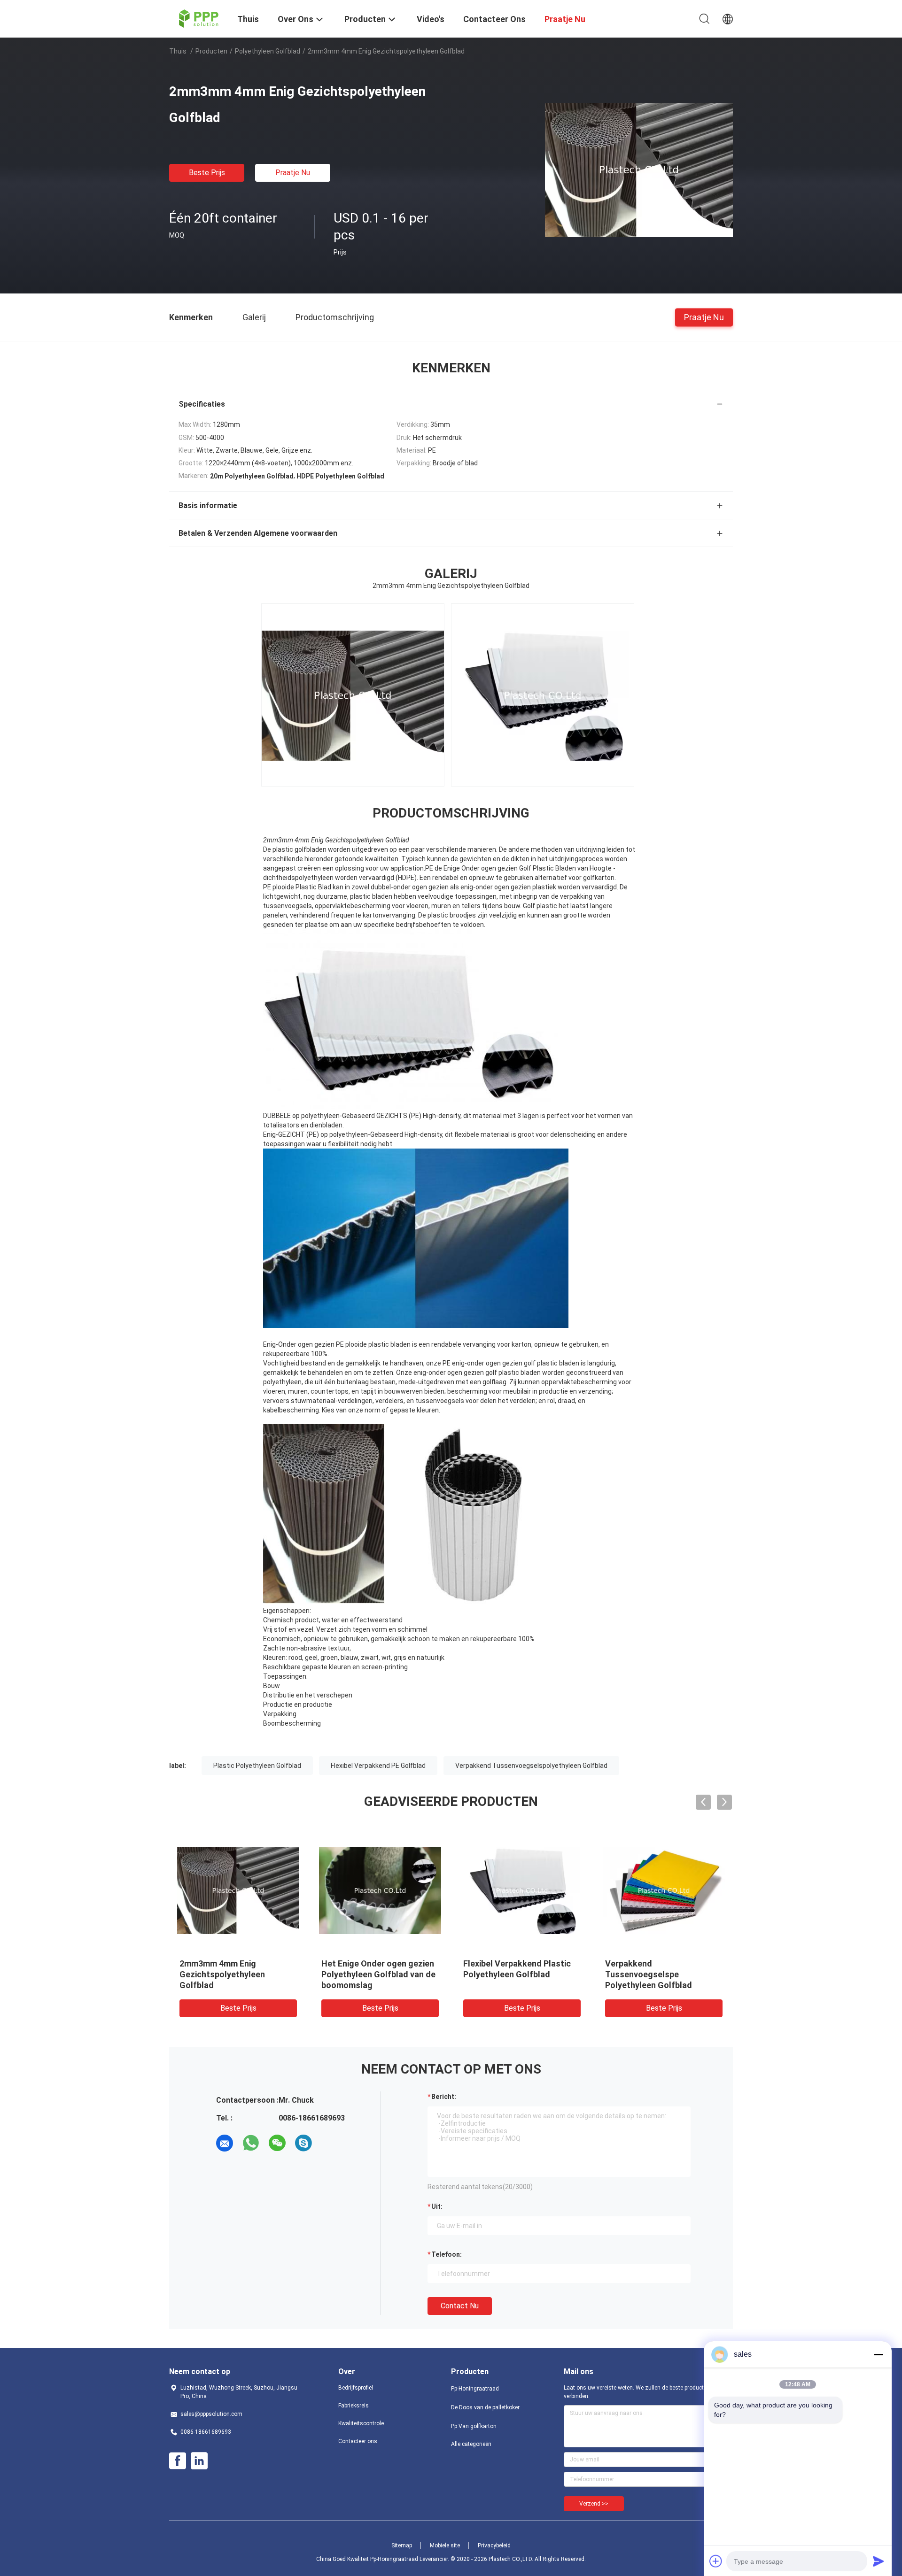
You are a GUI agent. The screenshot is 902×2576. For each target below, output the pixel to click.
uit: (437, 2206)
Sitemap (402, 2545)
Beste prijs (207, 173)
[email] (225, 2143)
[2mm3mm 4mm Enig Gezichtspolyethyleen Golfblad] (639, 170)
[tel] (330, 2143)
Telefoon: (447, 2254)
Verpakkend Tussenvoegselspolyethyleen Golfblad (531, 1766)
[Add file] (716, 2561)
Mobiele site (445, 2545)
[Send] (879, 2561)
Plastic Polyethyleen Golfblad (257, 1766)
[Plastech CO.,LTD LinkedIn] (199, 2461)
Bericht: (444, 2097)
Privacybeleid (494, 2545)
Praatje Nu (293, 173)
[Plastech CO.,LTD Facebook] (178, 2461)
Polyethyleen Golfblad (268, 51)
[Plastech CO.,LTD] (198, 18)
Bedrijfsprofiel (356, 2388)
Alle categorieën (471, 2444)
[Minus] (879, 2354)
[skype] (303, 2143)
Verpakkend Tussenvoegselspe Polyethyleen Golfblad (649, 1974)
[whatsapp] (251, 2143)
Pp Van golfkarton (474, 2426)
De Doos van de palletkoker (485, 2407)
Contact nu (460, 2306)
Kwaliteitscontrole (361, 2423)
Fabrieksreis (354, 2406)
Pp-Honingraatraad (475, 2389)
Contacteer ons (358, 2441)
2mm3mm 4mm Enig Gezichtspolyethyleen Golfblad (222, 1974)
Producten (211, 51)
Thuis (178, 51)
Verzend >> (594, 2504)
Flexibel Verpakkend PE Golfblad (378, 1766)
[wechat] (277, 2143)
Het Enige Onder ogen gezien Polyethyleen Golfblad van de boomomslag (378, 1974)
